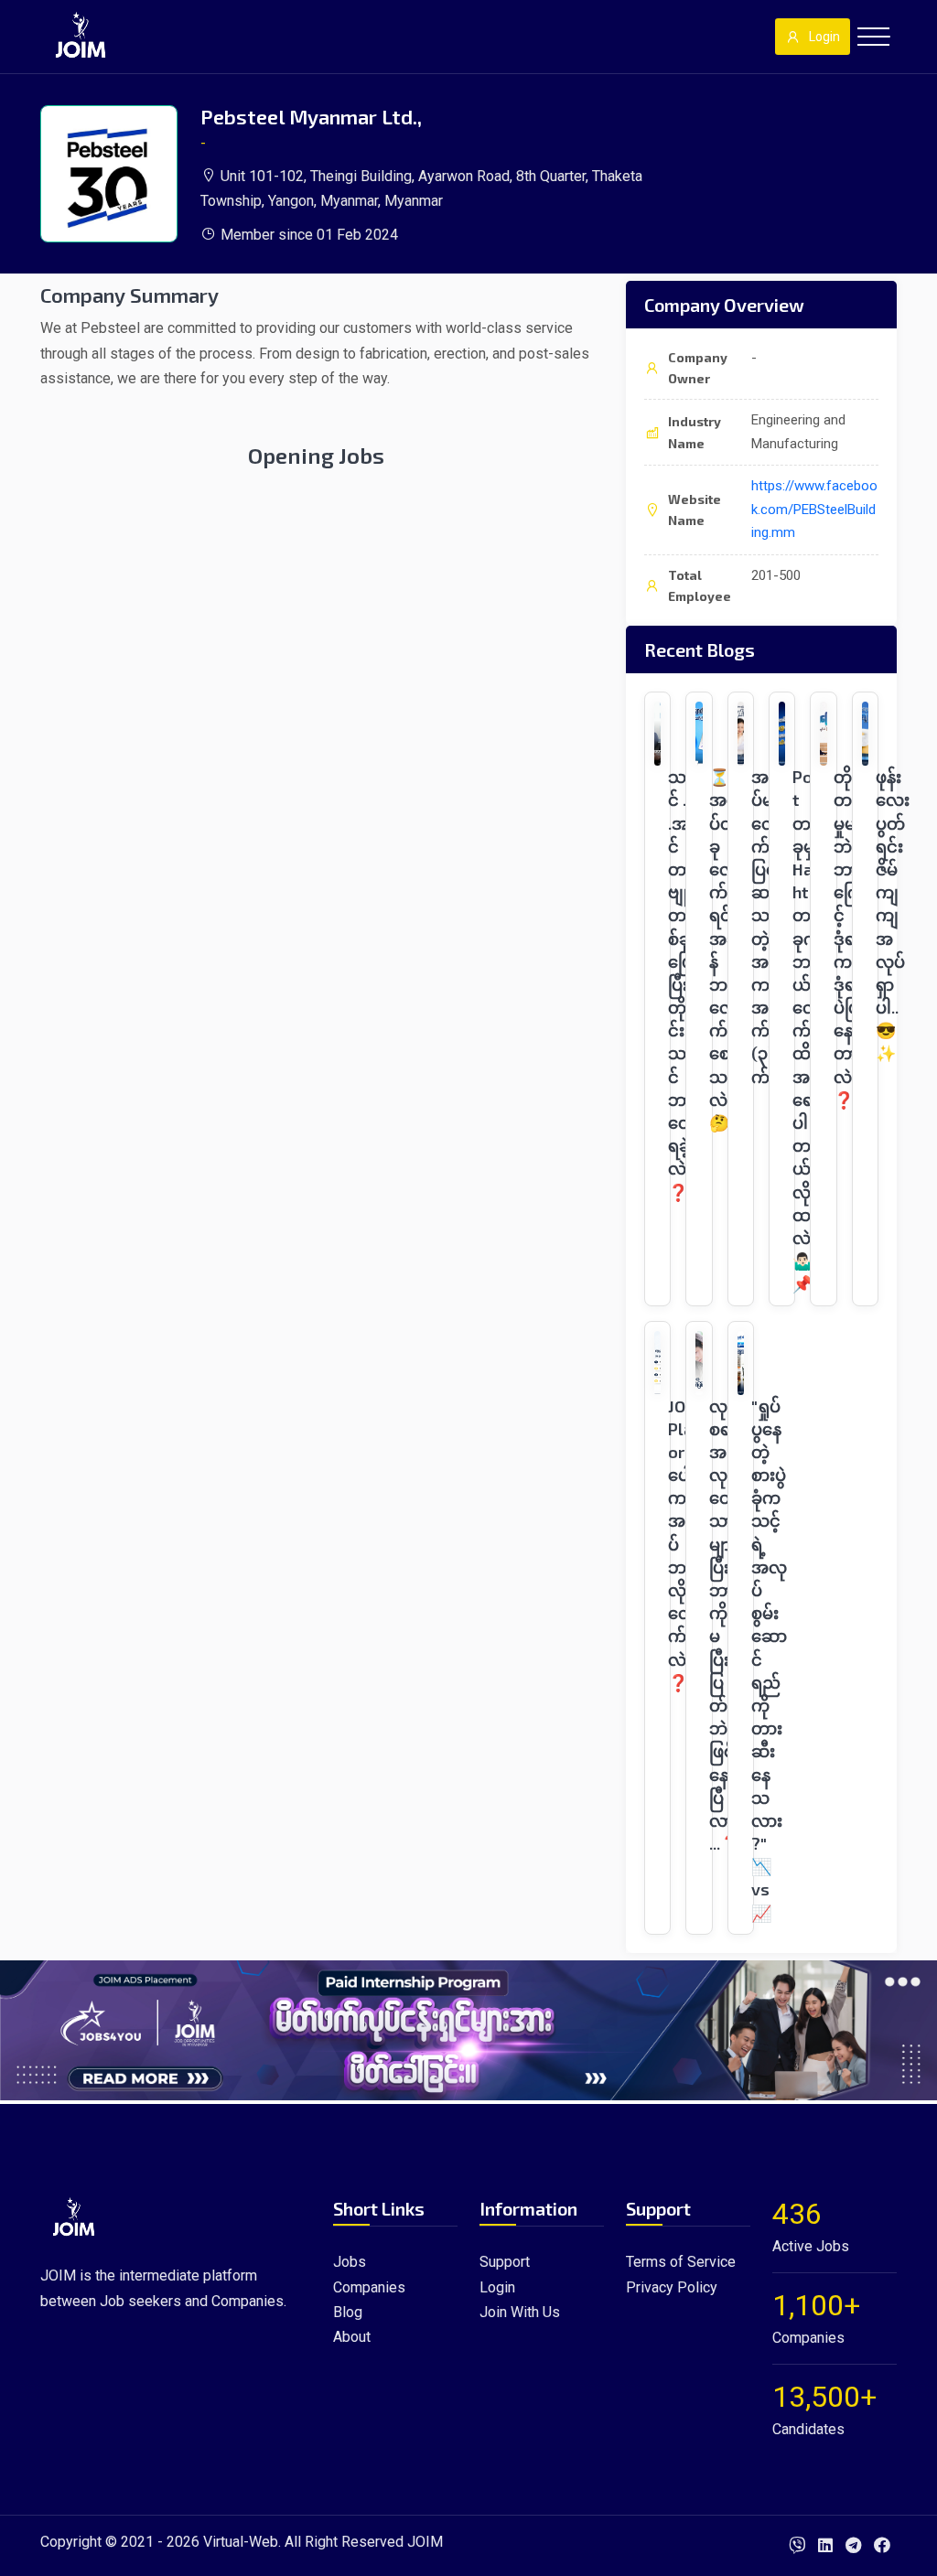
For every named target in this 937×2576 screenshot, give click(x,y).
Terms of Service (681, 2262)
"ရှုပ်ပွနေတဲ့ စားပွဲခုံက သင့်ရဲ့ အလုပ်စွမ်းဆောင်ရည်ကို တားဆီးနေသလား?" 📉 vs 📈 (769, 1659)
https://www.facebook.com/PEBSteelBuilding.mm (814, 509)
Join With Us (520, 2312)
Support (505, 2262)
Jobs (350, 2262)
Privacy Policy (672, 2287)
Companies (369, 2287)
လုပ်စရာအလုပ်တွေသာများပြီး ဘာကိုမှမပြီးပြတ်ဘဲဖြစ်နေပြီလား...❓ (725, 1625)
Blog (348, 2312)
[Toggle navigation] (873, 37)
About (352, 2337)
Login (824, 37)
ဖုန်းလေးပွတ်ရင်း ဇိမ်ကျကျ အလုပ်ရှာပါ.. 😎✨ (893, 915)
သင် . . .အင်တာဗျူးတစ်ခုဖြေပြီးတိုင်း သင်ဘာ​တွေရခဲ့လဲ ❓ (682, 984)
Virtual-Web (241, 2542)
